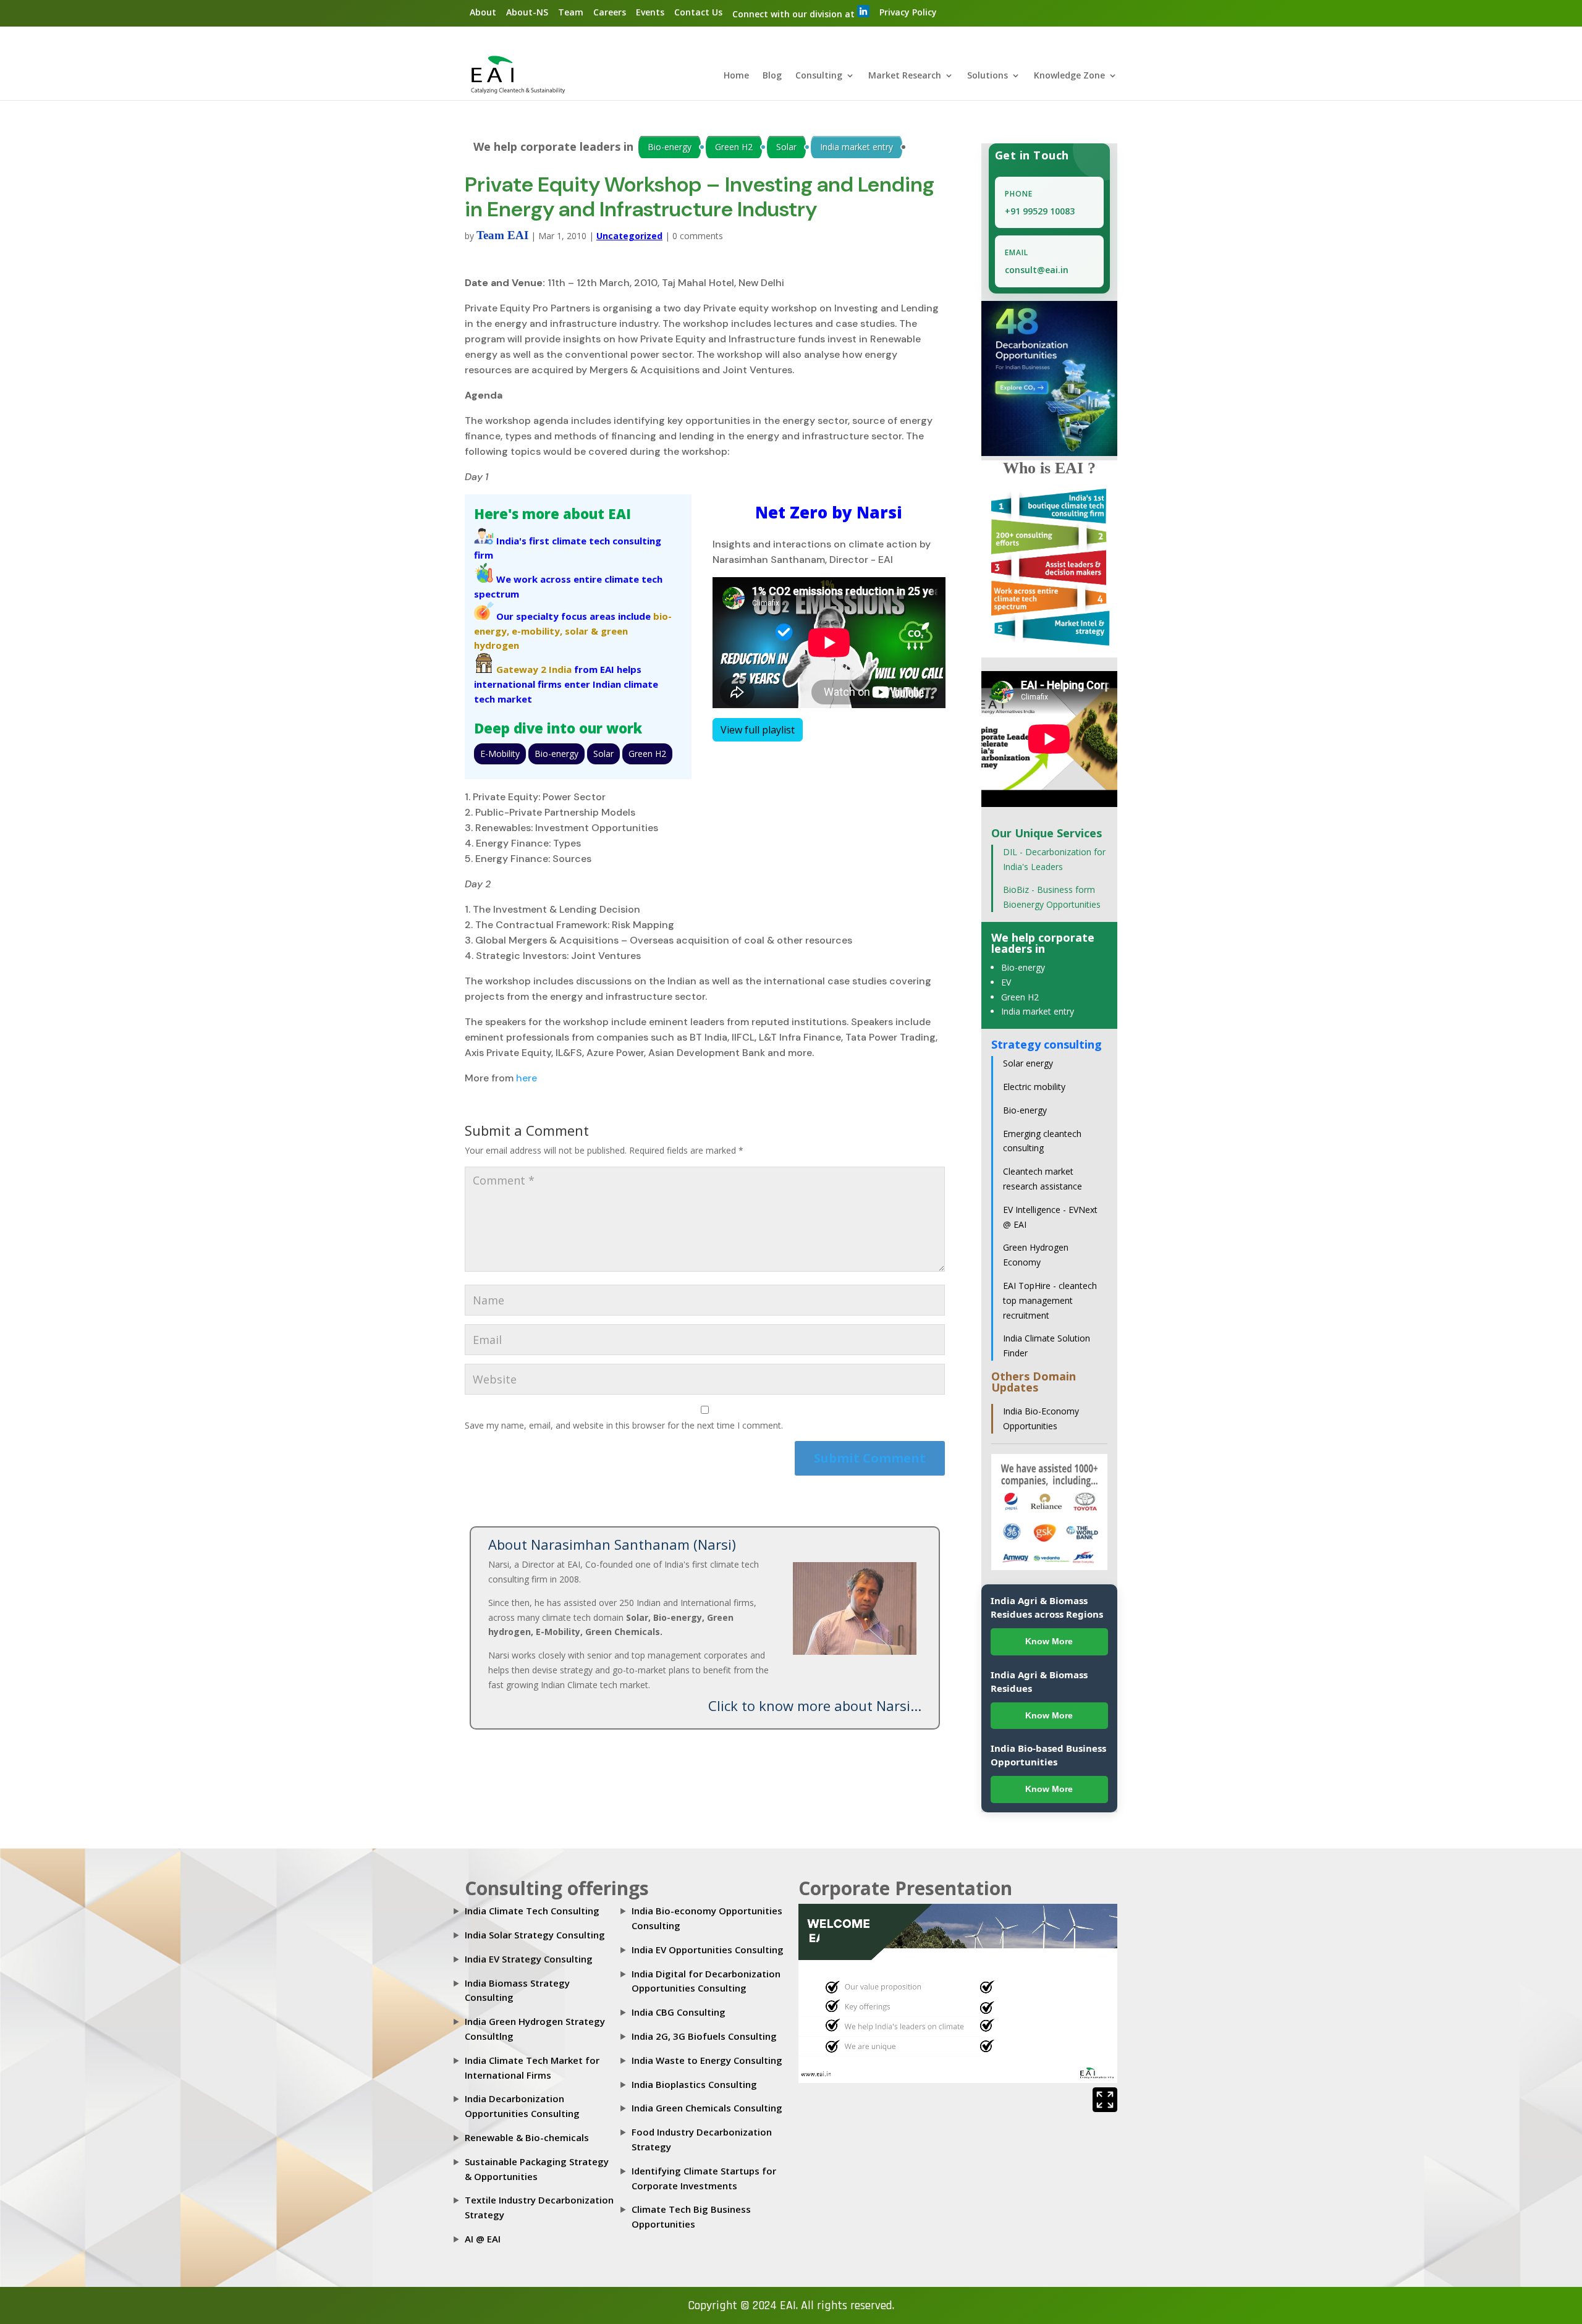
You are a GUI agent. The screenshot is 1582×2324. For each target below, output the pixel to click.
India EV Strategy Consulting (529, 1959)
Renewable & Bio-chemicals (527, 2137)
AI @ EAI (483, 2239)
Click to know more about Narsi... (815, 1705)
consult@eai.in (1037, 270)
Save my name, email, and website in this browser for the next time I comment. (624, 1425)
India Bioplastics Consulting (694, 2084)
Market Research (905, 76)
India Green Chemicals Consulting (707, 2108)
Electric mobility (1034, 1087)
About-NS (527, 12)
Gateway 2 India (534, 669)
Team (571, 12)
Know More (1049, 1641)
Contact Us (698, 12)
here (527, 1078)
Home (736, 76)
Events (650, 12)
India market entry (857, 147)
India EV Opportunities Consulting (708, 1950)
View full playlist (758, 730)
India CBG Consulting (679, 2012)
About (483, 12)
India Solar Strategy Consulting (535, 1935)
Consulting (819, 76)
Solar (786, 147)
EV (1006, 982)
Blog (772, 76)
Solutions (988, 76)
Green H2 (734, 147)
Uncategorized (629, 236)
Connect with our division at (795, 14)
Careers (610, 12)
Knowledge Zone (1069, 76)
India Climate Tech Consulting (532, 1911)
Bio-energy (670, 147)
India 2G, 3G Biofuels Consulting (704, 2036)
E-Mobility (500, 754)
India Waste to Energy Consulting (707, 2060)
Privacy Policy (908, 12)
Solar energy (1028, 1063)
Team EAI (502, 235)
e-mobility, (537, 631)
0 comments (698, 236)
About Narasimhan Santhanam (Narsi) (612, 1544)
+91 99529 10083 (1040, 211)
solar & (582, 631)
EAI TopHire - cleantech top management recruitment (1050, 1300)
